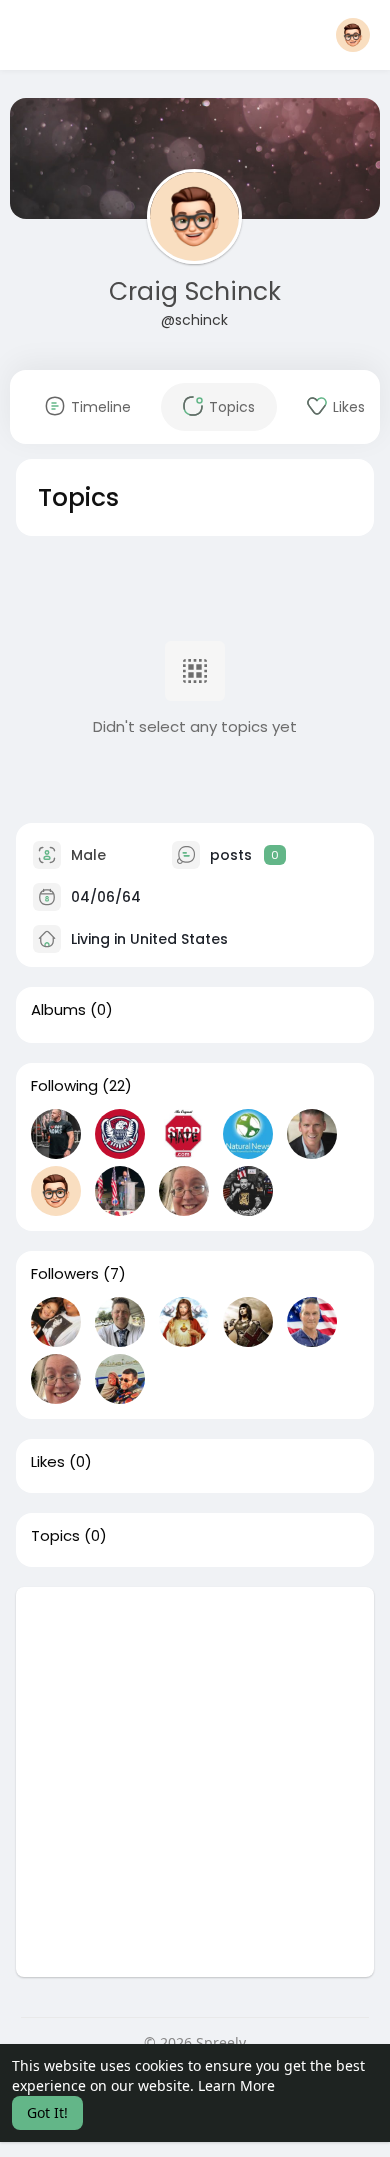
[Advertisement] (195, 1782)
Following (64, 1086)
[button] (353, 35)
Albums (58, 1010)
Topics (55, 1536)
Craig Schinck (195, 291)
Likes (48, 1462)
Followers (65, 1274)
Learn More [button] (236, 2085)
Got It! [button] (47, 2112)
